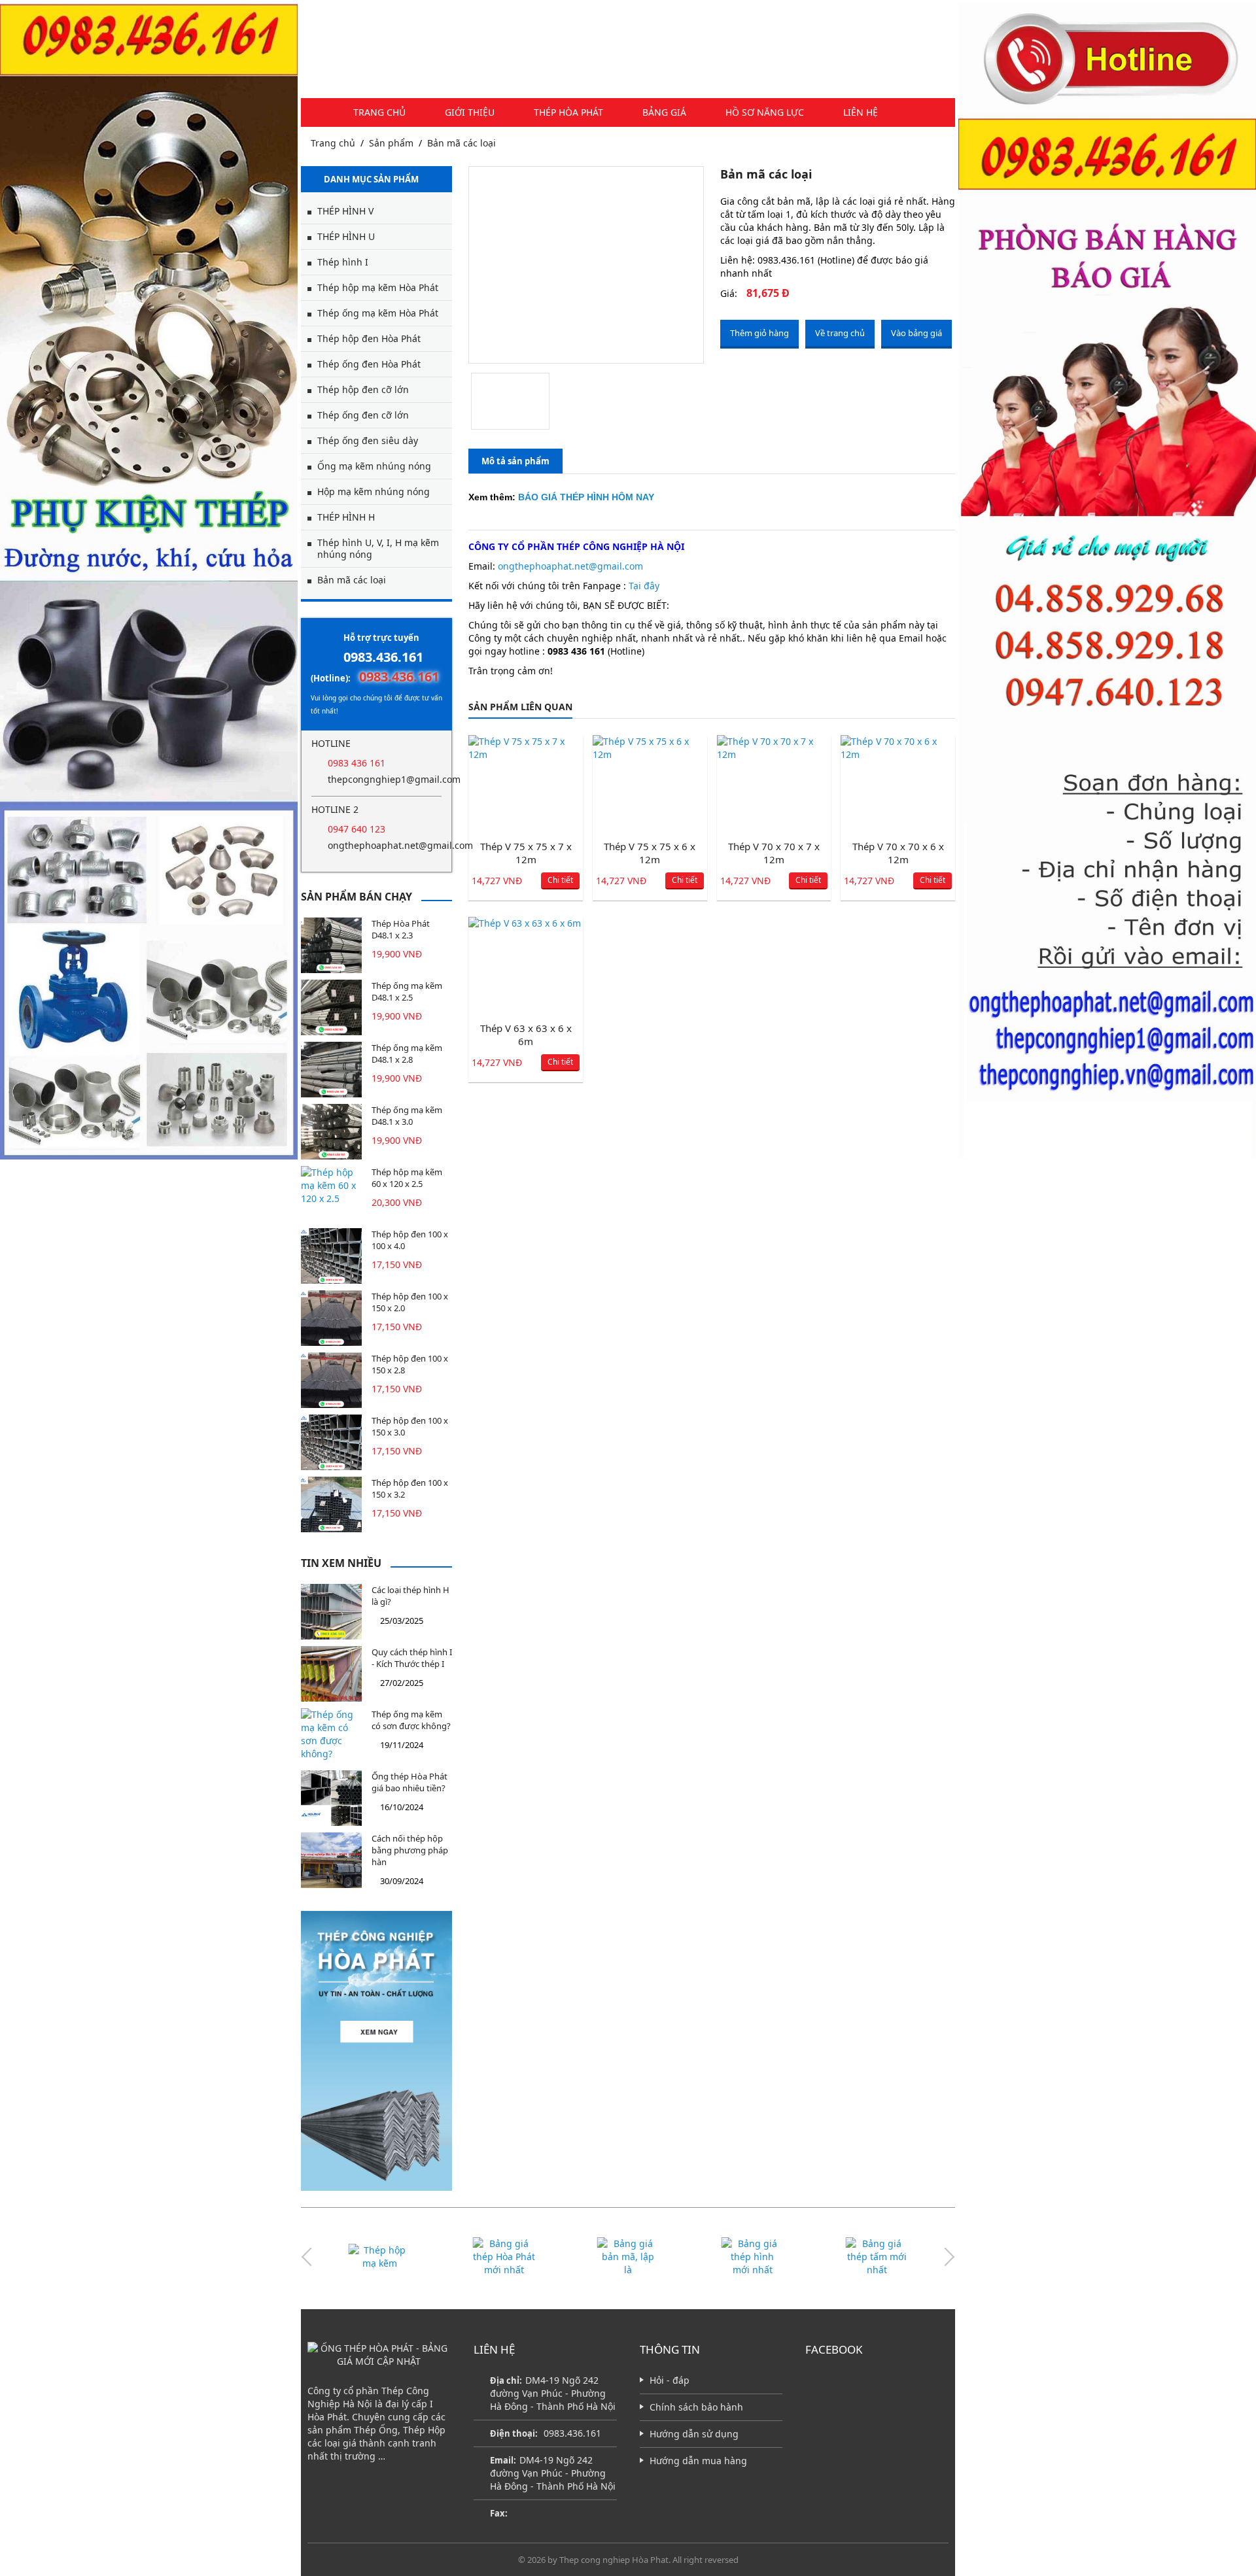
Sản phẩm (391, 143)
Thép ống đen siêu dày (368, 440)
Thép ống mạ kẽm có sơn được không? (411, 1720)
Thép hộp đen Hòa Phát (369, 338)
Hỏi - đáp (670, 2380)
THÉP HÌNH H (346, 517)
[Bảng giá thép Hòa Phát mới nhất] (379, 2257)
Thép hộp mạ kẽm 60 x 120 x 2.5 (407, 1178)
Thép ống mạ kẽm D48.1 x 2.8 (407, 1054)
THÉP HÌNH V (345, 211)
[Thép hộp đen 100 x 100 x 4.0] (331, 1256)
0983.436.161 (383, 657)
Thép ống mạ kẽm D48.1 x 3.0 (407, 1116)
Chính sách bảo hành (696, 2407)
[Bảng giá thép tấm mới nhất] (752, 2257)
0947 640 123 (357, 829)
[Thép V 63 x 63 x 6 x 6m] (526, 966)
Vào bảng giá (916, 333)
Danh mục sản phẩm (371, 179)
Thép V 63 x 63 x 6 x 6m (526, 1035)
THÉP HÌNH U (346, 236)
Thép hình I (343, 262)
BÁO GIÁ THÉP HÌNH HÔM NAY (586, 497)
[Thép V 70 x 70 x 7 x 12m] (774, 784)
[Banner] (149, 581)
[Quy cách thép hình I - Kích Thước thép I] (331, 1674)
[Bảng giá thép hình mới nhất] (628, 2257)
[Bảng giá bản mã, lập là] (504, 2257)
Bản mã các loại (462, 143)
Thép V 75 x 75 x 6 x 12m (650, 853)
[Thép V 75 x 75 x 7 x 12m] (526, 784)
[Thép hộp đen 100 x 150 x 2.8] (331, 1380)
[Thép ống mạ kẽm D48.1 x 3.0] (331, 1132)
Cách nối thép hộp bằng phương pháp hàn (410, 1850)
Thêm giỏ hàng (759, 333)
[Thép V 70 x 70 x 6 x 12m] (898, 784)
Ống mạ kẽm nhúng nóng (374, 466)
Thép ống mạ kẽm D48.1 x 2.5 (407, 991)
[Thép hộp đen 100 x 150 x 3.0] (331, 1442)
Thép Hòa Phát (568, 112)
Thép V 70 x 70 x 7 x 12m (774, 853)
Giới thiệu (470, 112)
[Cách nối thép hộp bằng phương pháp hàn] (331, 1860)
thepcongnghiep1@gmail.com (385, 779)
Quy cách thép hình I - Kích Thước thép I (412, 1658)
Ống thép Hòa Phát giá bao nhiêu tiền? (410, 1782)
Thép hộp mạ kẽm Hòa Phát (378, 287)
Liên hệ (861, 112)
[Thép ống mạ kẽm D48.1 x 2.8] (331, 1070)
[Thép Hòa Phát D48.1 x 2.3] (331, 945)
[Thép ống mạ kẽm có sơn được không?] (331, 1736)
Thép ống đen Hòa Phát (369, 364)
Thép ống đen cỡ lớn (363, 415)
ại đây (646, 586)
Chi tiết (560, 880)
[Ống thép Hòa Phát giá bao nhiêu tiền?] (331, 1798)
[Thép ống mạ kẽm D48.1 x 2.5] (331, 1007)
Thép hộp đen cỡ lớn (363, 389)
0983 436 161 (357, 763)
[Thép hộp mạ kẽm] (877, 2257)
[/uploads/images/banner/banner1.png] (376, 2051)
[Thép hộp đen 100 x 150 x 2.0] (331, 1318)
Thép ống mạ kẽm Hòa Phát (378, 313)
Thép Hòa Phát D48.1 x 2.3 (401, 929)
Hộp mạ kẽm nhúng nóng (374, 491)
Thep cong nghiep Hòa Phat (614, 2560)
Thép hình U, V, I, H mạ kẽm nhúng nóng (378, 548)
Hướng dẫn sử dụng (694, 2434)
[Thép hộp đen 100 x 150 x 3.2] (331, 1504)
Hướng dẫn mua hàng (698, 2461)
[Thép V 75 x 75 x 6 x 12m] (650, 784)
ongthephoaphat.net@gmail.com (385, 845)
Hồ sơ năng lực (765, 112)
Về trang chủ (840, 333)
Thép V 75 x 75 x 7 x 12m (526, 853)
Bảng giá (664, 112)
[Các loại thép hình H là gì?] (331, 1612)
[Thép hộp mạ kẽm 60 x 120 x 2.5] (331, 1194)
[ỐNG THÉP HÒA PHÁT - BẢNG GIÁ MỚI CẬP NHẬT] (379, 2355)
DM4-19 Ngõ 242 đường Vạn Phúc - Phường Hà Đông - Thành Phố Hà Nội (553, 2473)
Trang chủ (379, 112)
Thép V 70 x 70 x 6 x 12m (898, 853)
